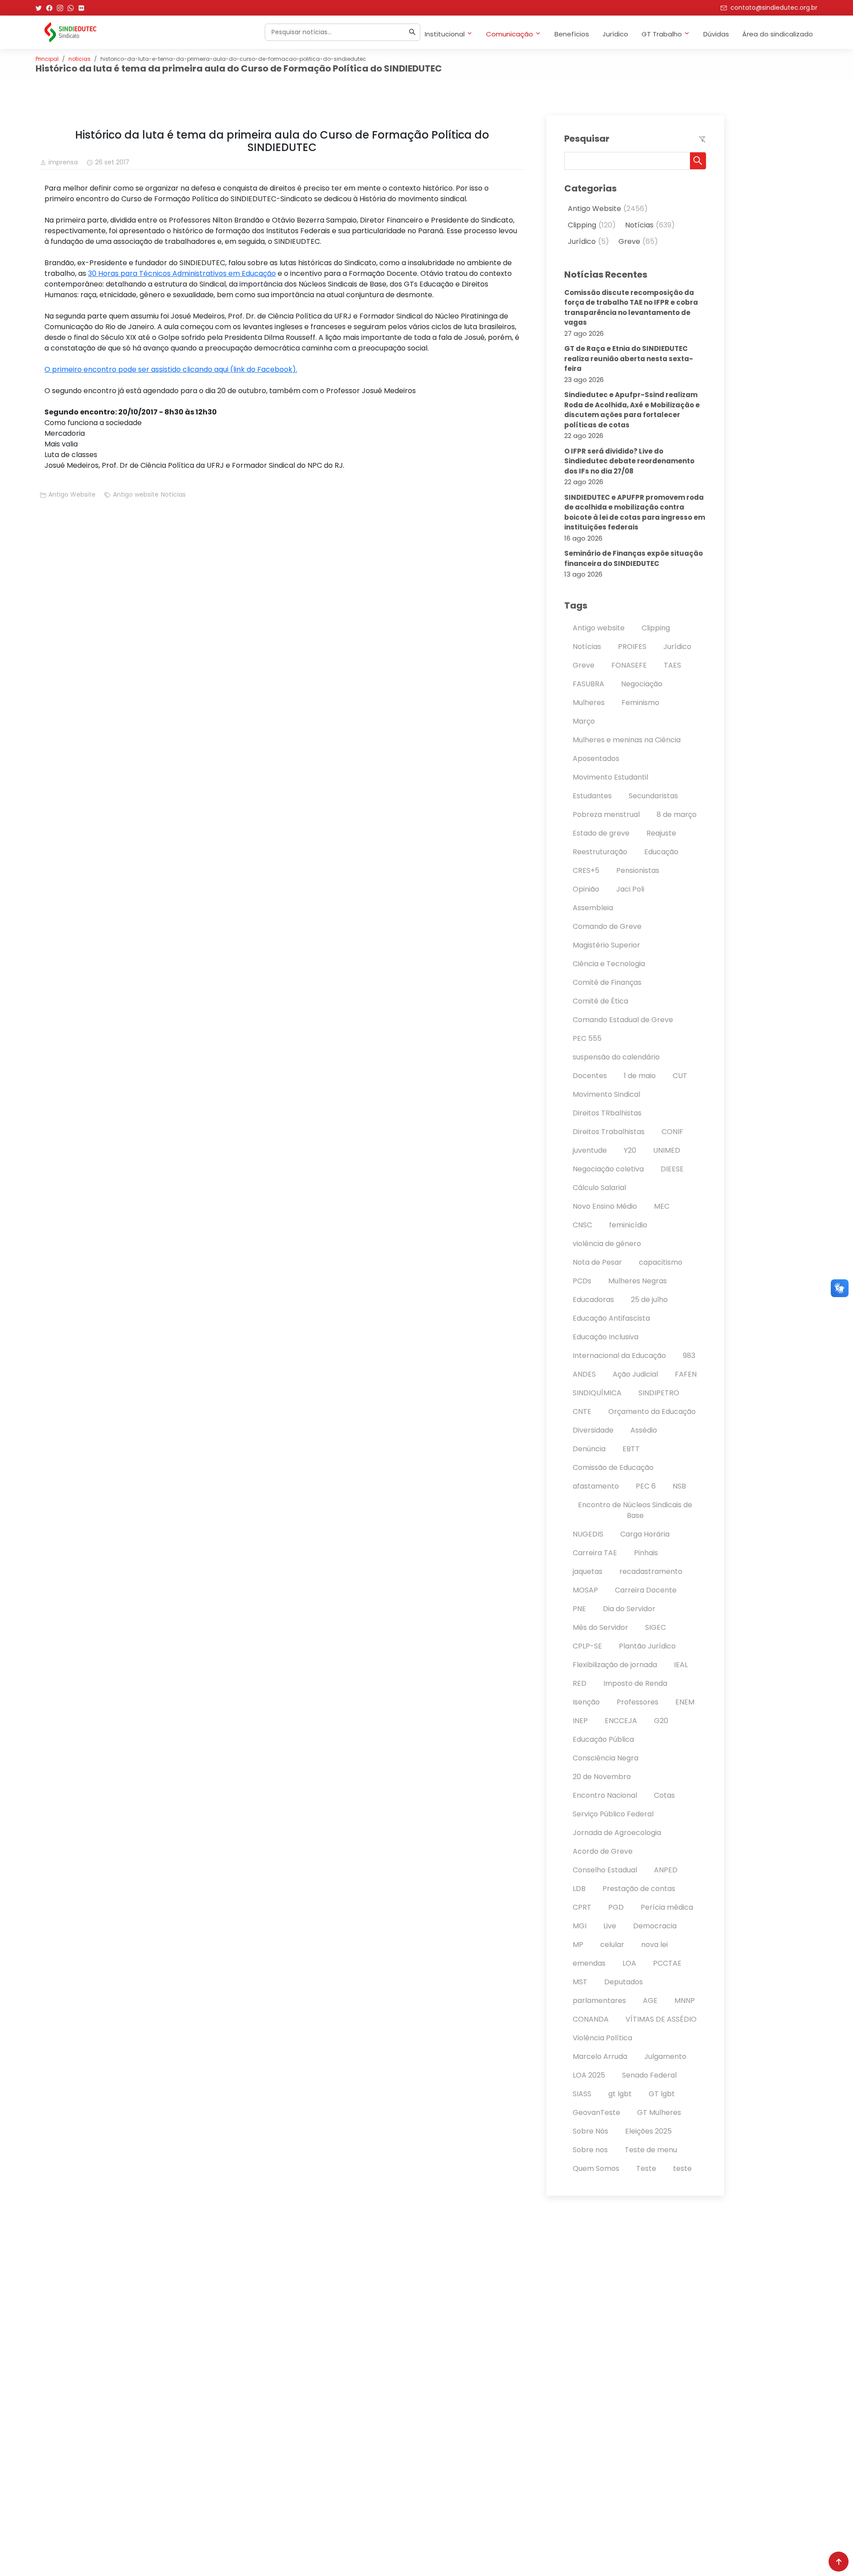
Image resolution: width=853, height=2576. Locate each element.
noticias (80, 59)
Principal (47, 59)
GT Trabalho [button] (662, 34)
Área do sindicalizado (778, 34)
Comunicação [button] (510, 34)
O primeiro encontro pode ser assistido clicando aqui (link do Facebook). (171, 369)
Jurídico (615, 34)
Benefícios (572, 34)
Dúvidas (716, 34)
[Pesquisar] (412, 32)
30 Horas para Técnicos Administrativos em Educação (182, 273)
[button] (698, 161)
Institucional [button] (445, 34)
